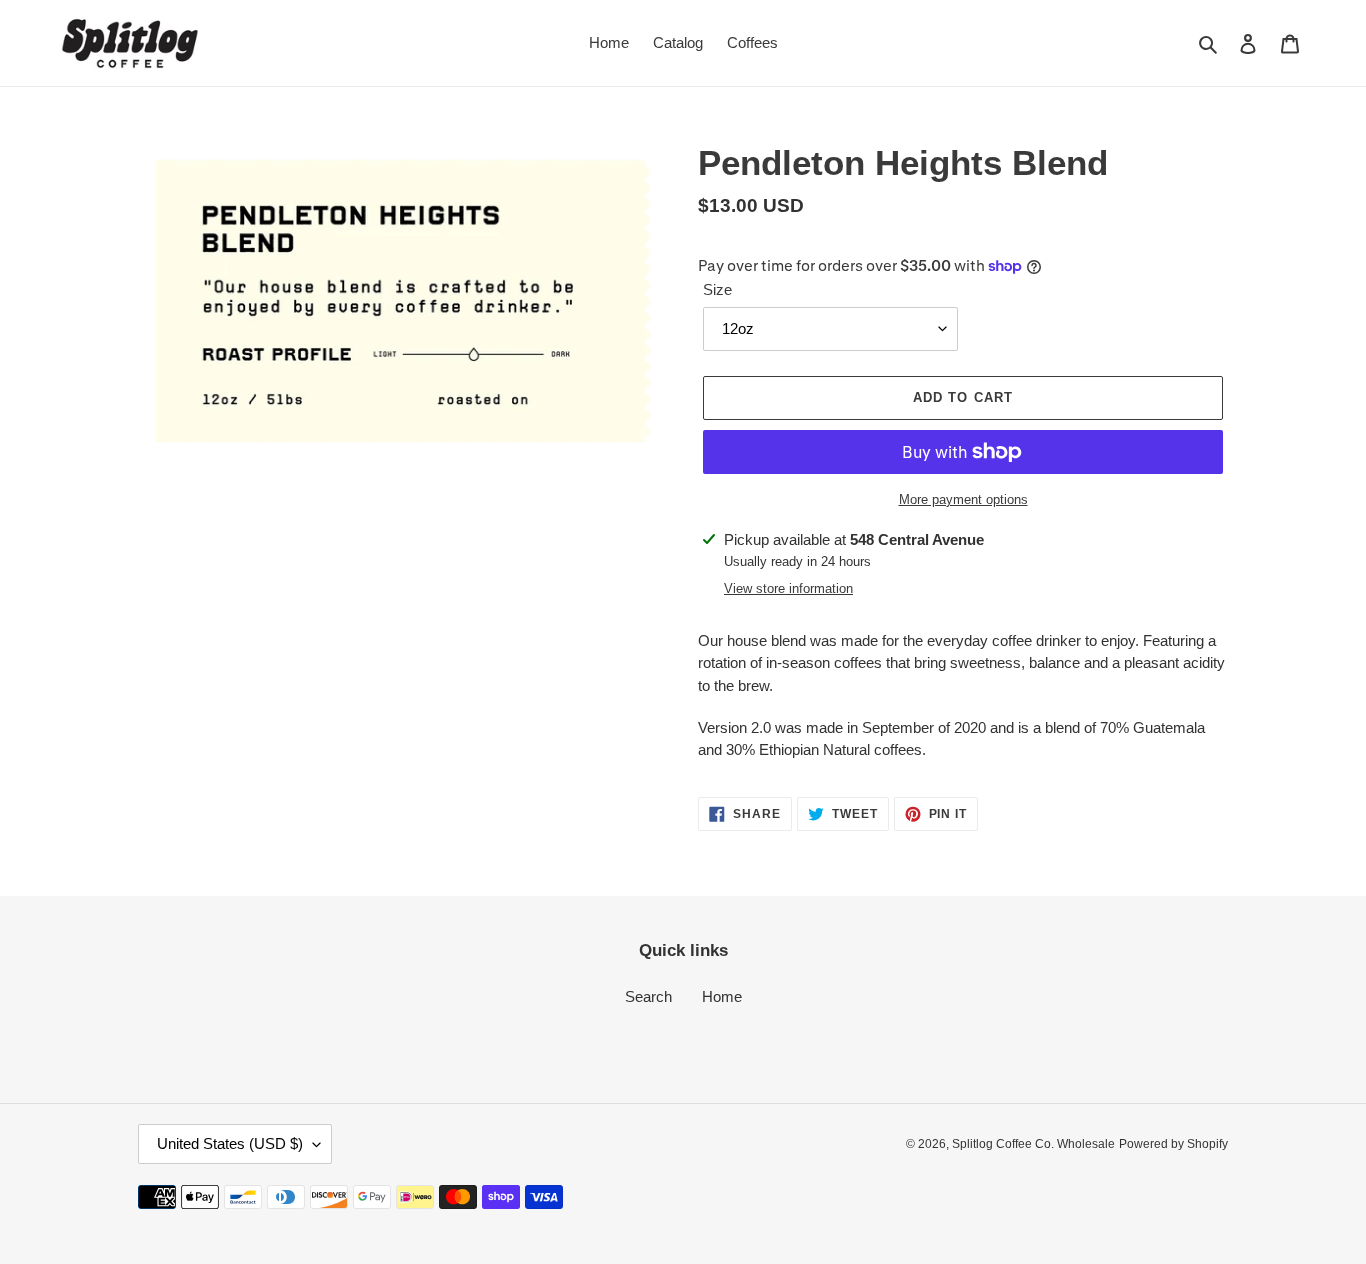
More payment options (963, 499)
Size (717, 289)
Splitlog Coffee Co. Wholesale (1033, 1144)
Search (648, 996)
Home (722, 996)
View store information (788, 588)
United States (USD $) (230, 1143)
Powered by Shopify (1173, 1144)
